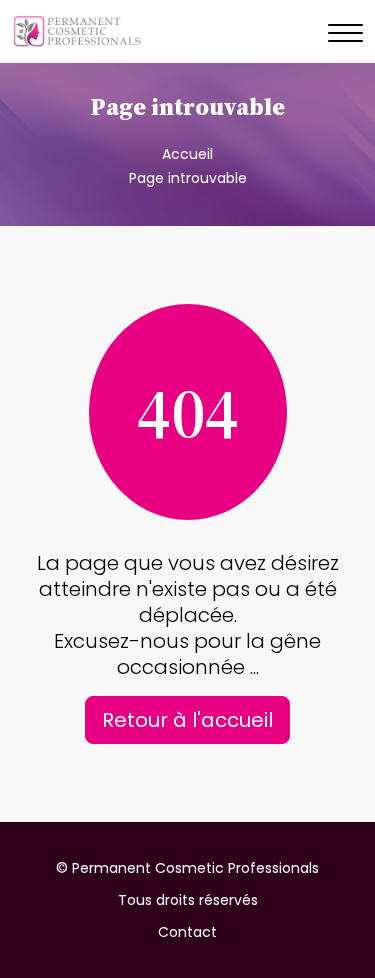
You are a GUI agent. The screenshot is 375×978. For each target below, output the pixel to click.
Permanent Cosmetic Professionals (195, 868)
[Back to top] (320, 923)
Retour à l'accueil (187, 720)
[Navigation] (345, 33)
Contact (187, 932)
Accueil (187, 154)
